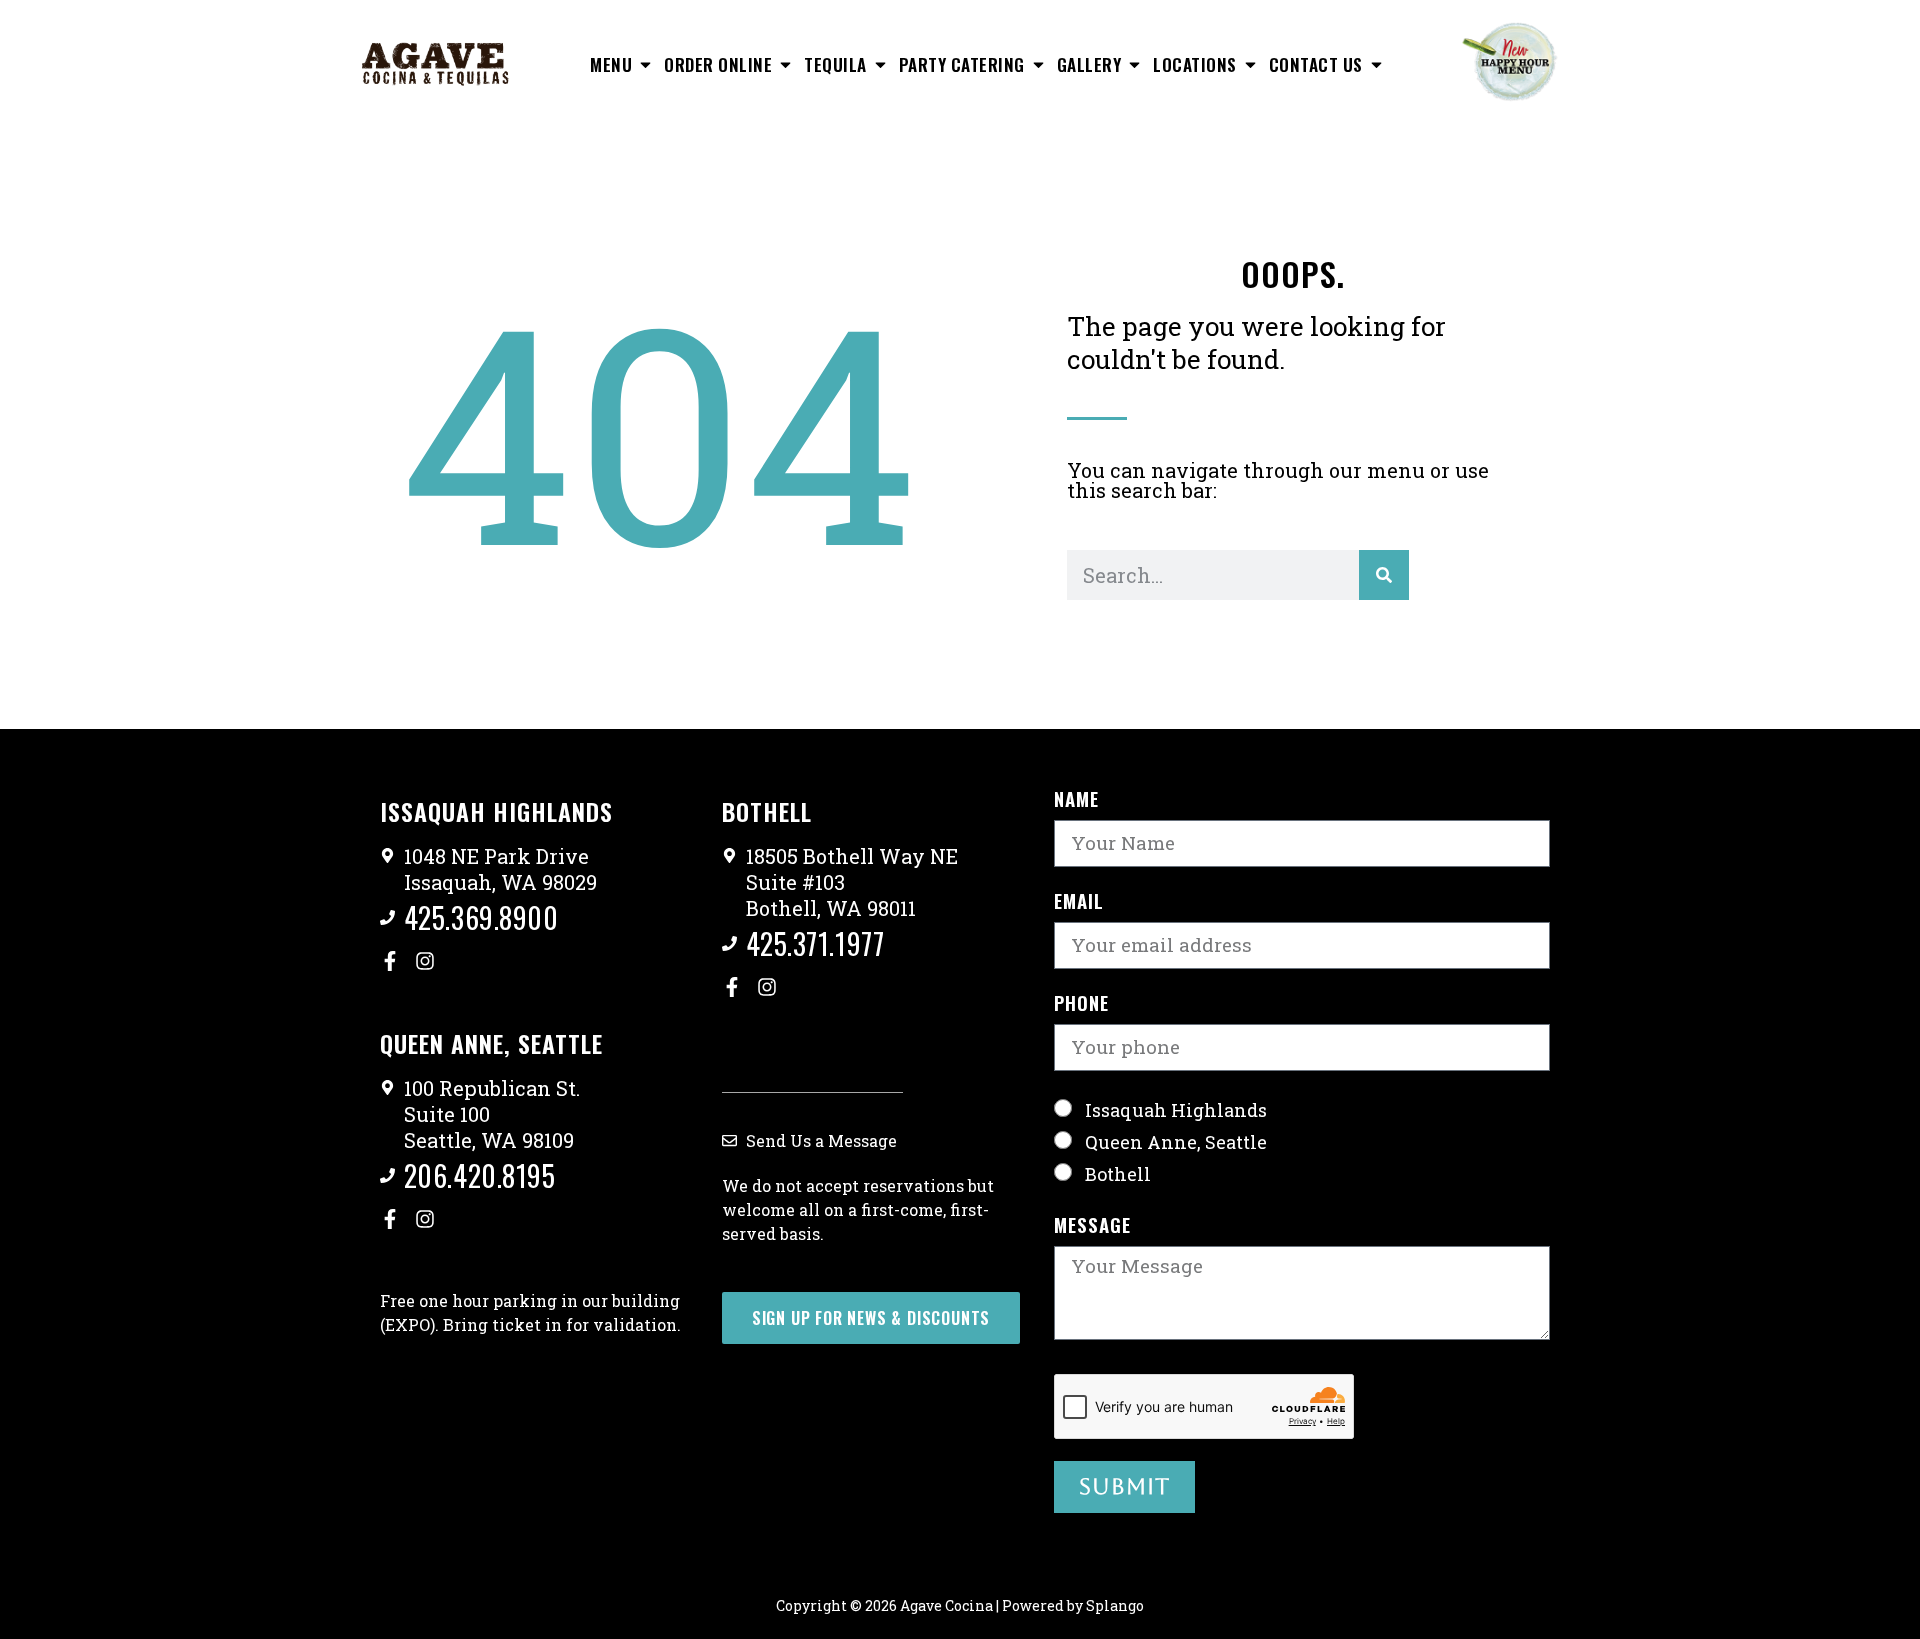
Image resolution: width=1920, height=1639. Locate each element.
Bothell (1118, 1174)
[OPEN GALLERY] (1134, 65)
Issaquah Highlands (1176, 1110)
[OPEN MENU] (645, 65)
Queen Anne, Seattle (1176, 1142)
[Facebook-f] (390, 961)
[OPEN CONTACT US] (1376, 65)
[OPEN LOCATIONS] (1250, 65)
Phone (1081, 1004)
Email (1079, 902)
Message (1092, 1226)
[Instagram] (425, 961)
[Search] (1384, 575)
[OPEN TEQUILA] (880, 65)
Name (1076, 800)
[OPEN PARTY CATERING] (1038, 65)
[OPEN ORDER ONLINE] (785, 65)
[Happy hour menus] (1510, 61)
